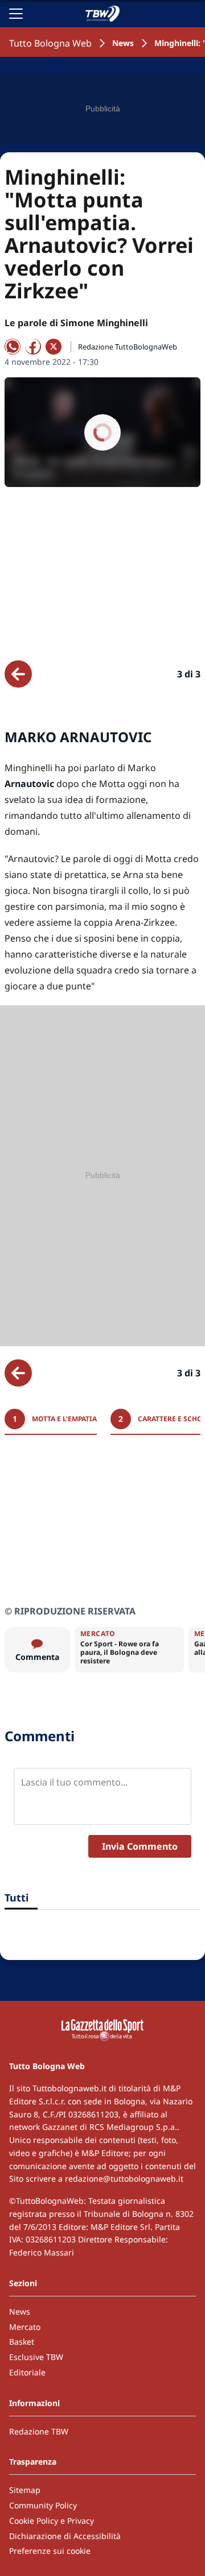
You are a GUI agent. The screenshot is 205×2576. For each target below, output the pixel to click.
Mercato (25, 2327)
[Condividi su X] (54, 347)
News (123, 43)
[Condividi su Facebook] (33, 347)
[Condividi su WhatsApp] (13, 347)
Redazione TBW (39, 2431)
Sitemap (25, 2490)
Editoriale (27, 2372)
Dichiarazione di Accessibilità (65, 2536)
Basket (22, 2342)
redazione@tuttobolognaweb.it (124, 2178)
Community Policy (43, 2505)
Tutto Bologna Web (50, 43)
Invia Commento (140, 1846)
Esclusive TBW (36, 2357)
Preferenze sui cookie (50, 2551)
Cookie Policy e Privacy (52, 2521)
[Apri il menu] (16, 14)
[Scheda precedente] (18, 674)
